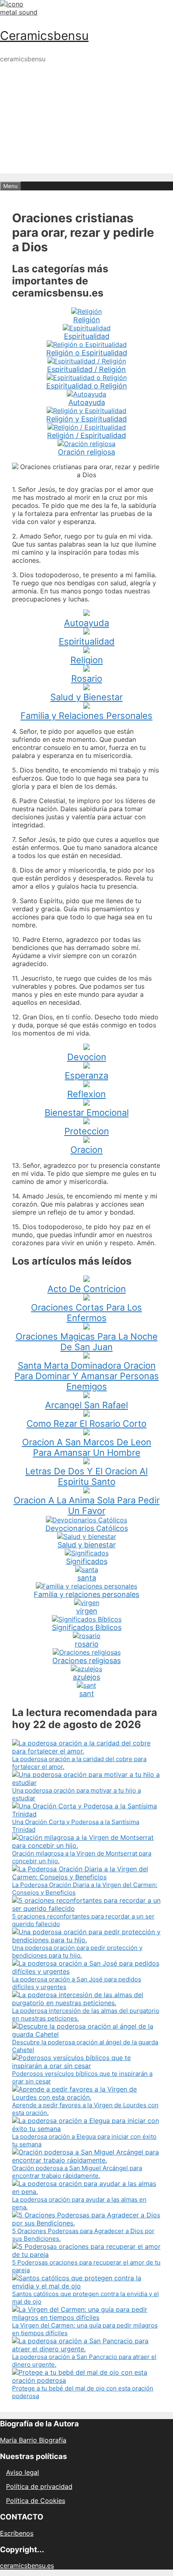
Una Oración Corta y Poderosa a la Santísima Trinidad (76, 1826)
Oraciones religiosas (86, 1661)
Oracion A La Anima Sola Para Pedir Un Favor (87, 1505)
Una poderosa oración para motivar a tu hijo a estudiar (76, 1794)
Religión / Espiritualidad (86, 435)
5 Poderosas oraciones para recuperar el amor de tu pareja (86, 2266)
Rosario (87, 678)
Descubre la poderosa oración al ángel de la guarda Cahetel (85, 2046)
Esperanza (86, 1075)
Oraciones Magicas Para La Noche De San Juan (87, 1342)
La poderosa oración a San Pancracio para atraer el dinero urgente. (84, 2361)
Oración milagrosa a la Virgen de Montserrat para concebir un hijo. (82, 1857)
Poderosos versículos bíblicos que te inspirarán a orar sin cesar (82, 2077)
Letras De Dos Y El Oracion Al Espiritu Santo (86, 1476)
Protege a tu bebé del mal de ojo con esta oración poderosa (83, 2392)
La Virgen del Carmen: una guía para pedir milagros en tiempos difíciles (85, 2329)
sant (87, 1694)
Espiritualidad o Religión (87, 386)
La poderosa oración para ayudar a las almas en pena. (79, 2203)
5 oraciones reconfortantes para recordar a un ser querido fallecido (83, 1920)
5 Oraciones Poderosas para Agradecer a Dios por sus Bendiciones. (83, 2235)
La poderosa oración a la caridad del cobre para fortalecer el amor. (79, 1763)
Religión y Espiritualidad (86, 419)
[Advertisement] (86, 156)
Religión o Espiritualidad (87, 353)
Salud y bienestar (87, 1545)
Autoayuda (87, 402)
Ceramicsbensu (44, 35)
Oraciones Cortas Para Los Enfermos (86, 1313)
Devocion (87, 1057)
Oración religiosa (86, 452)
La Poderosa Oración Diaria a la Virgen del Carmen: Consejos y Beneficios (85, 1889)
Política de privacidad (39, 2486)
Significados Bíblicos (87, 1627)
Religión (87, 320)
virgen (87, 1611)
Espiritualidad (87, 336)
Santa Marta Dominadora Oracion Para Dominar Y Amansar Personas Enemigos (87, 1376)
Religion (87, 660)
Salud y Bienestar (86, 697)
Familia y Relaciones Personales (86, 716)
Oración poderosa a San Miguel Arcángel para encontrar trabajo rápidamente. (77, 2172)
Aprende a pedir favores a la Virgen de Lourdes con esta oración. (85, 2109)
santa (87, 1578)
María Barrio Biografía (33, 2440)
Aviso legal (23, 2472)
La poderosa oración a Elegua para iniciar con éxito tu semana (84, 2140)
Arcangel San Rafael (86, 1405)
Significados (87, 1561)
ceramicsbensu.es (27, 2566)
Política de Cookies (36, 2501)
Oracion (86, 1150)
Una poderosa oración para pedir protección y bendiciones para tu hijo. (77, 1952)
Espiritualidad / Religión (86, 369)
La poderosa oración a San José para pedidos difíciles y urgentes (77, 1983)
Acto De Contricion (87, 1289)
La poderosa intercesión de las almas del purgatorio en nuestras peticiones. (86, 2014)
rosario (87, 1644)
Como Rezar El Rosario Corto (86, 1424)
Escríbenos (17, 2533)
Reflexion (86, 1094)
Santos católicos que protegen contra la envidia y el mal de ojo (85, 2298)
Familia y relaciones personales (86, 1594)
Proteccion (87, 1131)
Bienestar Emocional (87, 1113)
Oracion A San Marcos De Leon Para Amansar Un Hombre (87, 1447)
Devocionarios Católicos (87, 1528)
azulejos (86, 1677)
